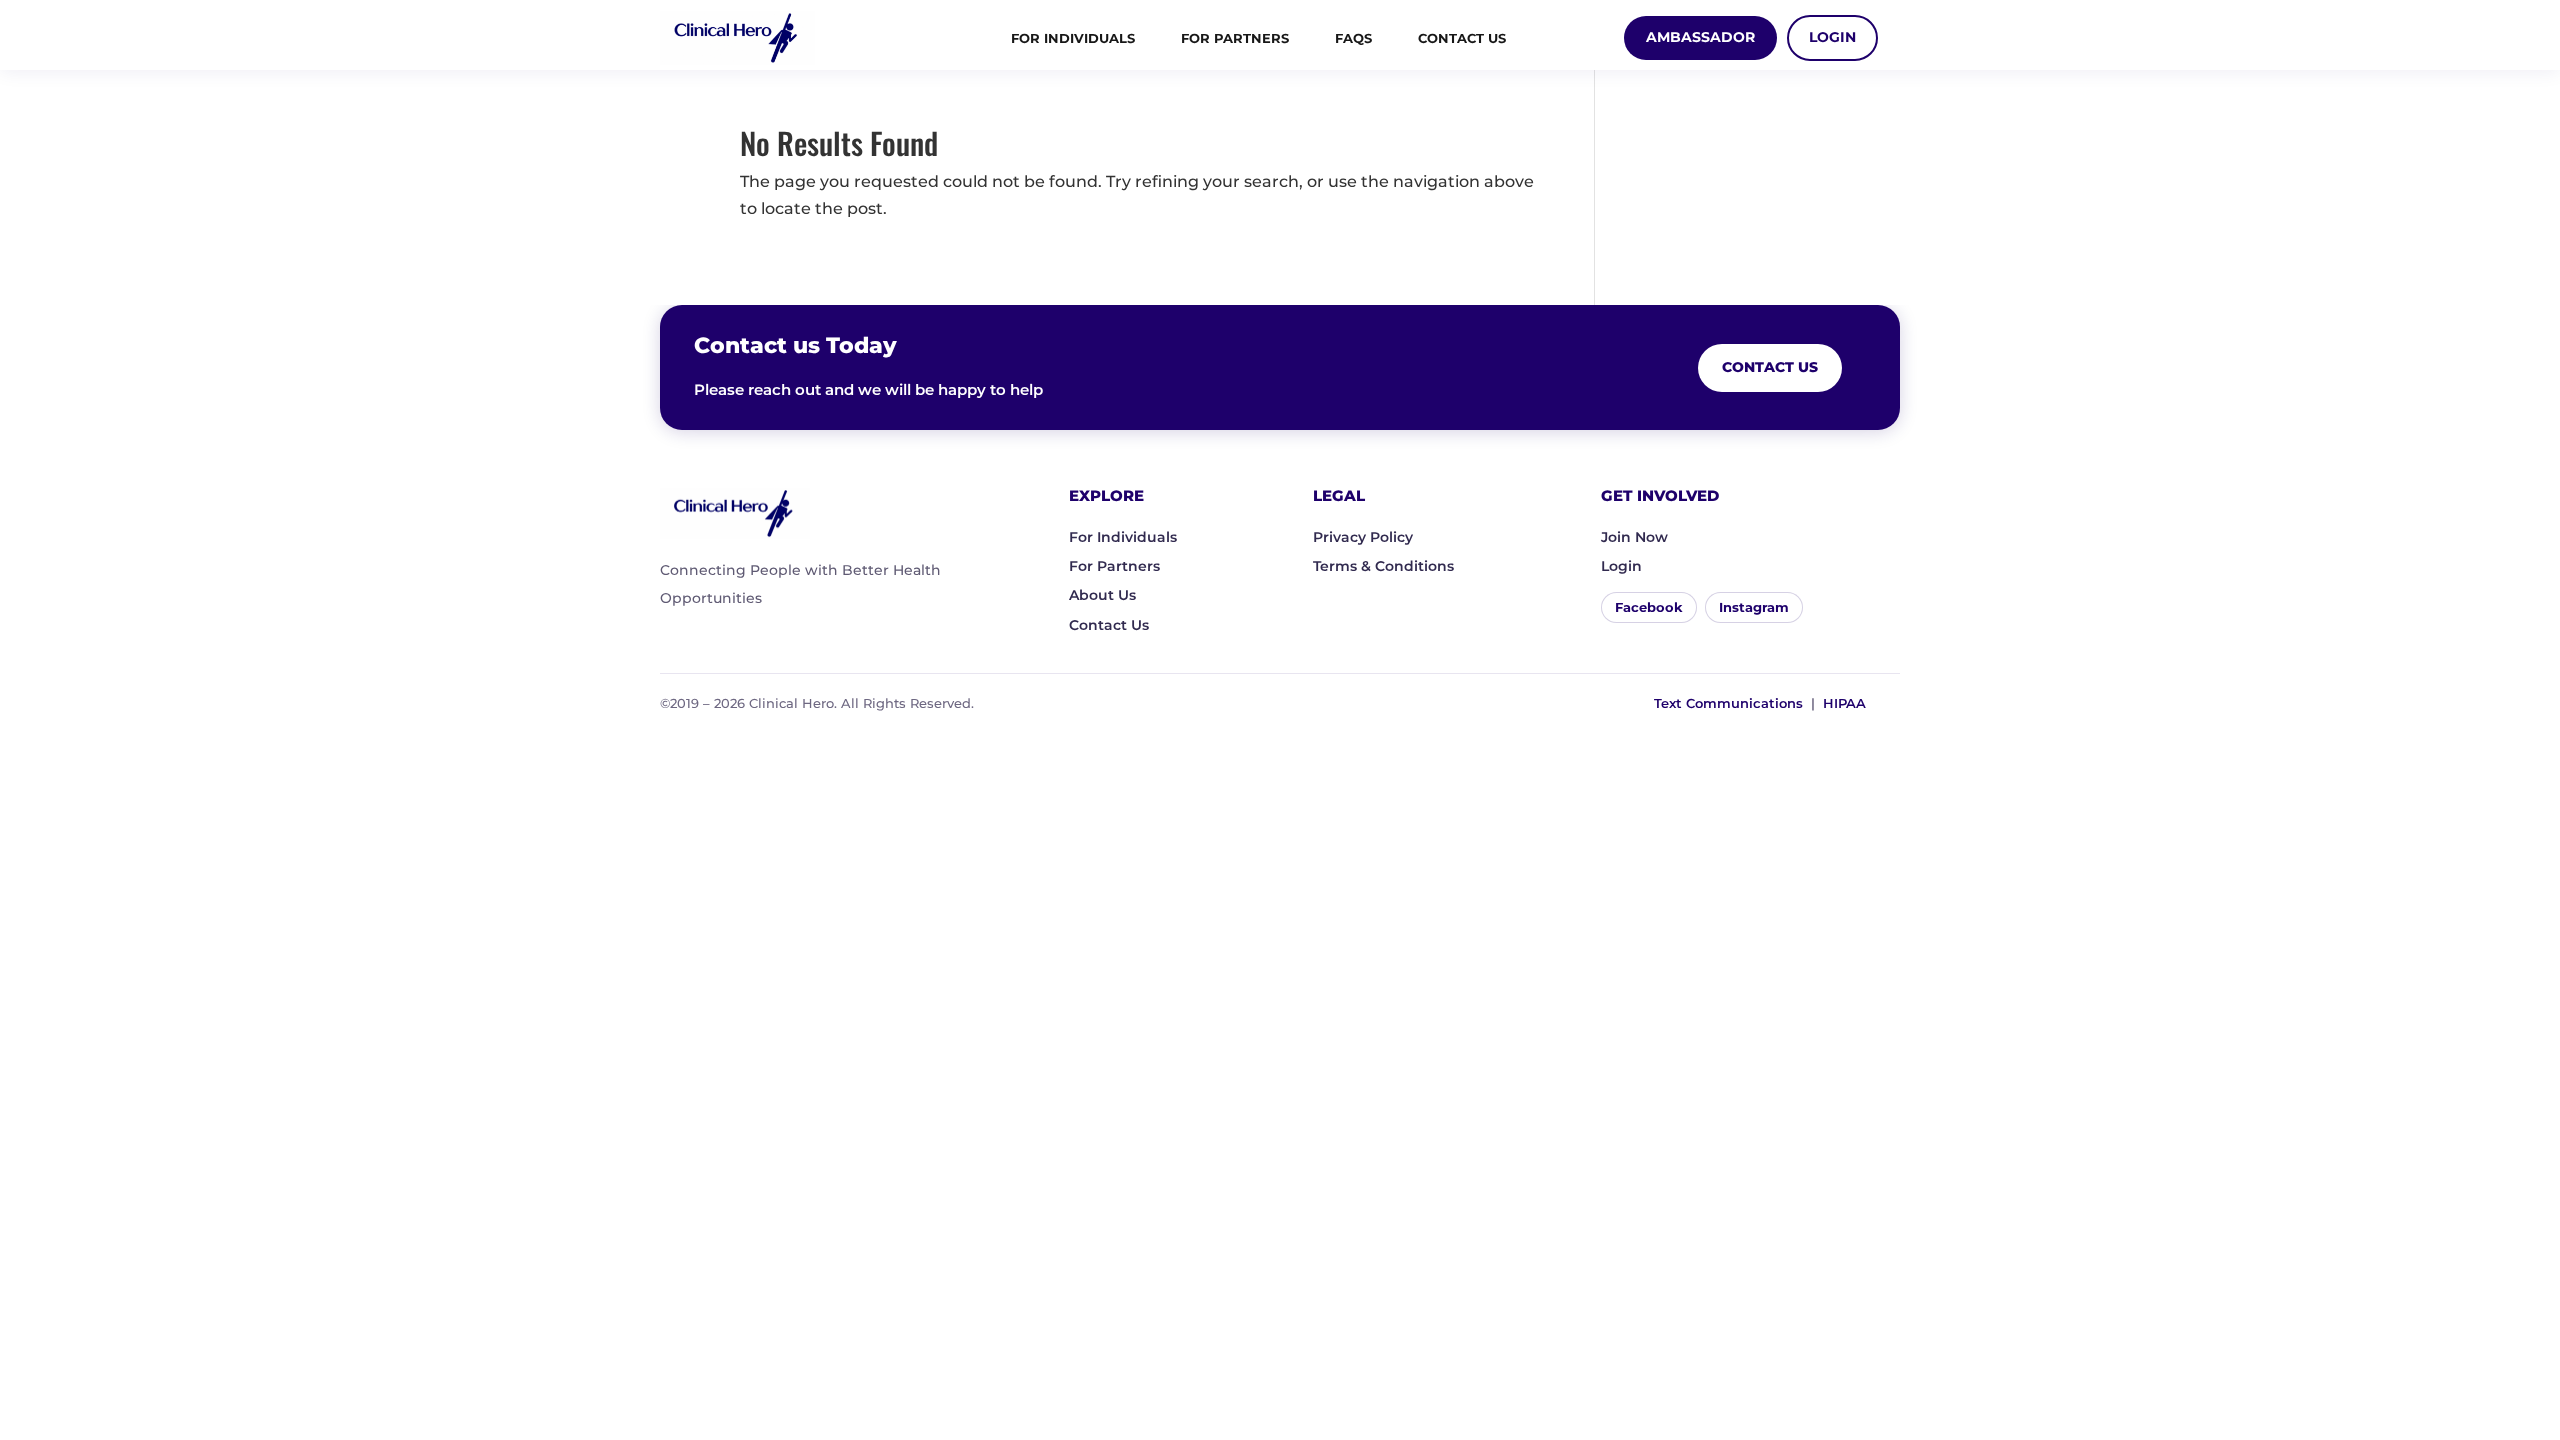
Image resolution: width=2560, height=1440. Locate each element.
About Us (1102, 595)
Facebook (1649, 607)
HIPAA (1844, 703)
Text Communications (1728, 703)
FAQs (1353, 38)
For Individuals (1073, 38)
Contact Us (1462, 38)
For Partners (1235, 38)
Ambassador (1700, 37)
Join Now (1634, 537)
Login (1832, 37)
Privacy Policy (1363, 537)
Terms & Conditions (1383, 566)
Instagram (1754, 607)
